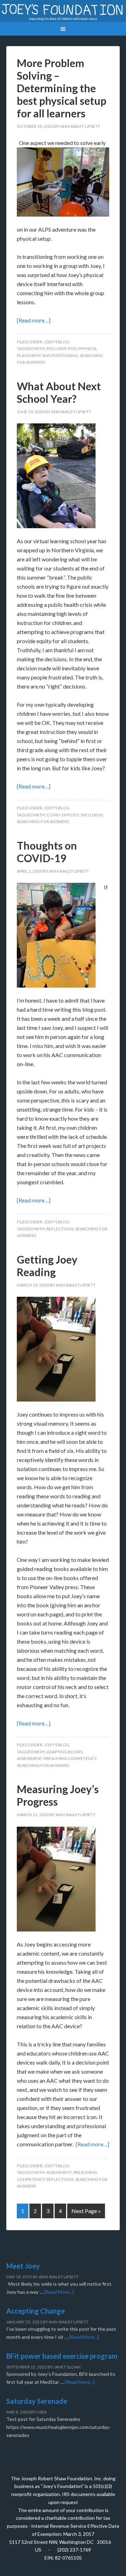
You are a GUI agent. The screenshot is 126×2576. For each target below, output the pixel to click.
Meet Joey (23, 2266)
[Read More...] (59, 2292)
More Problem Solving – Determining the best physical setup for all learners (62, 88)
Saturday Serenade (37, 2401)
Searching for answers (43, 821)
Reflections (60, 1229)
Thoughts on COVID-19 (47, 852)
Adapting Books (65, 1752)
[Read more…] (34, 320)
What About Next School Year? (59, 392)
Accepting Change (36, 2311)
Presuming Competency (70, 1758)
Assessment (29, 1758)
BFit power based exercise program (62, 2356)
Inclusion (92, 815)
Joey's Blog (57, 342)
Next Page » (86, 2211)
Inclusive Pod (62, 348)
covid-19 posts (63, 815)
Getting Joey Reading (47, 1266)
